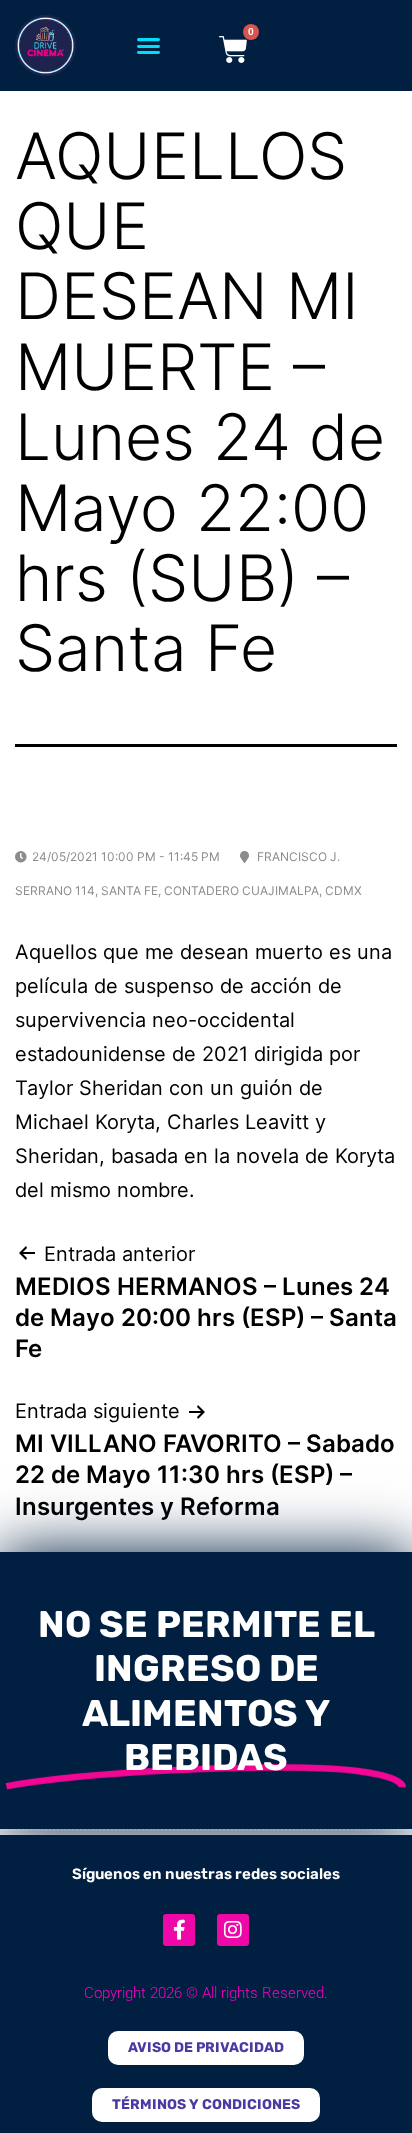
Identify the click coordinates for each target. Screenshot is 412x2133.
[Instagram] (233, 1930)
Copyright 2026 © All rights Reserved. (206, 1993)
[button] (149, 46)
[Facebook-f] (179, 1930)
